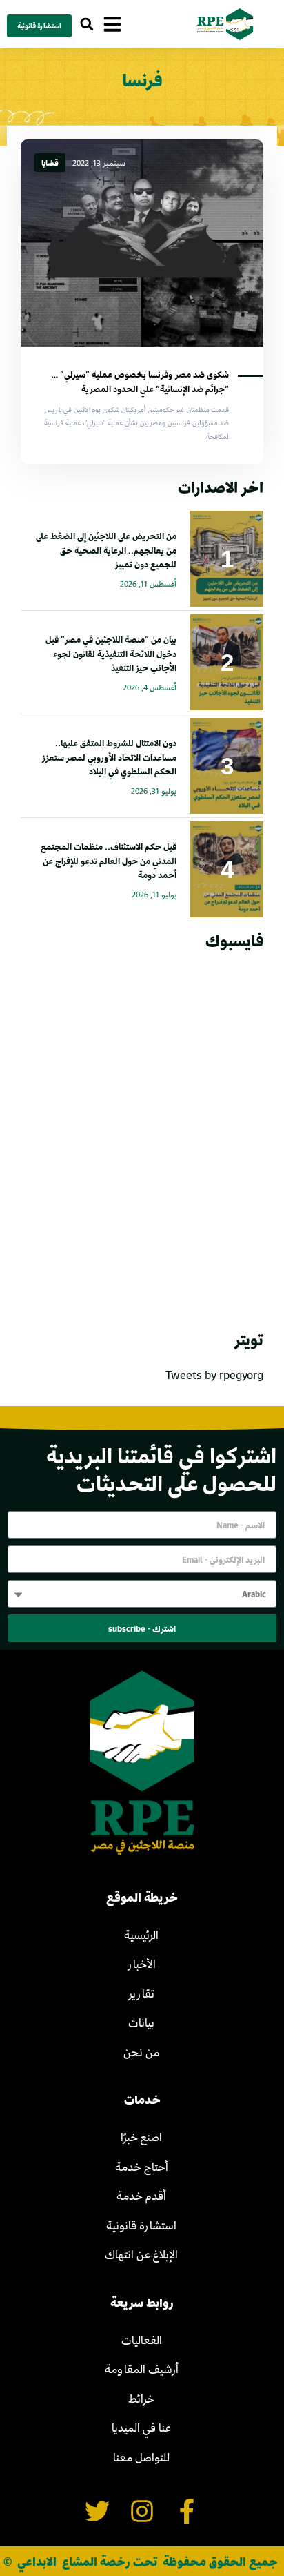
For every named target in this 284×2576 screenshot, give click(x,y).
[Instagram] (142, 2511)
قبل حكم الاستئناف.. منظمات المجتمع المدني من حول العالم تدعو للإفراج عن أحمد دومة (109, 861)
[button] (87, 25)
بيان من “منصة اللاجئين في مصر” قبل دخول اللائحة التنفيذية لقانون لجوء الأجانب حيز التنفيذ (111, 654)
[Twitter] (98, 2511)
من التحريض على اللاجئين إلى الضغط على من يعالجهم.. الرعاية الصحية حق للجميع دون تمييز (106, 550)
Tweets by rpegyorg (214, 1375)
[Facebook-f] (186, 2511)
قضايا (50, 163)
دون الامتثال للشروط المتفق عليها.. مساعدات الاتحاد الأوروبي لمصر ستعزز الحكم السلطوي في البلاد (109, 757)
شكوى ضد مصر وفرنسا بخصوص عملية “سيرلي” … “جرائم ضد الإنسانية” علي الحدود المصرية (140, 381)
